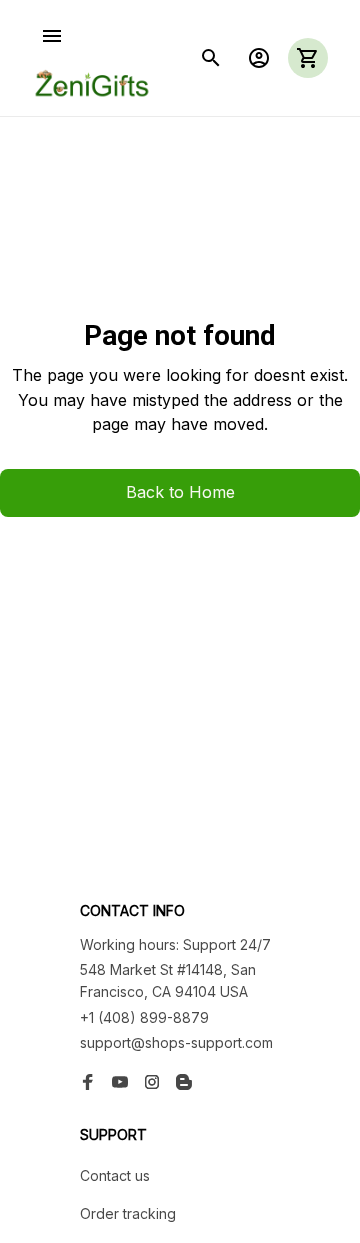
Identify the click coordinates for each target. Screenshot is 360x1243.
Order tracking (128, 1213)
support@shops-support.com (176, 1042)
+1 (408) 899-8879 (144, 1017)
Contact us (115, 1175)
